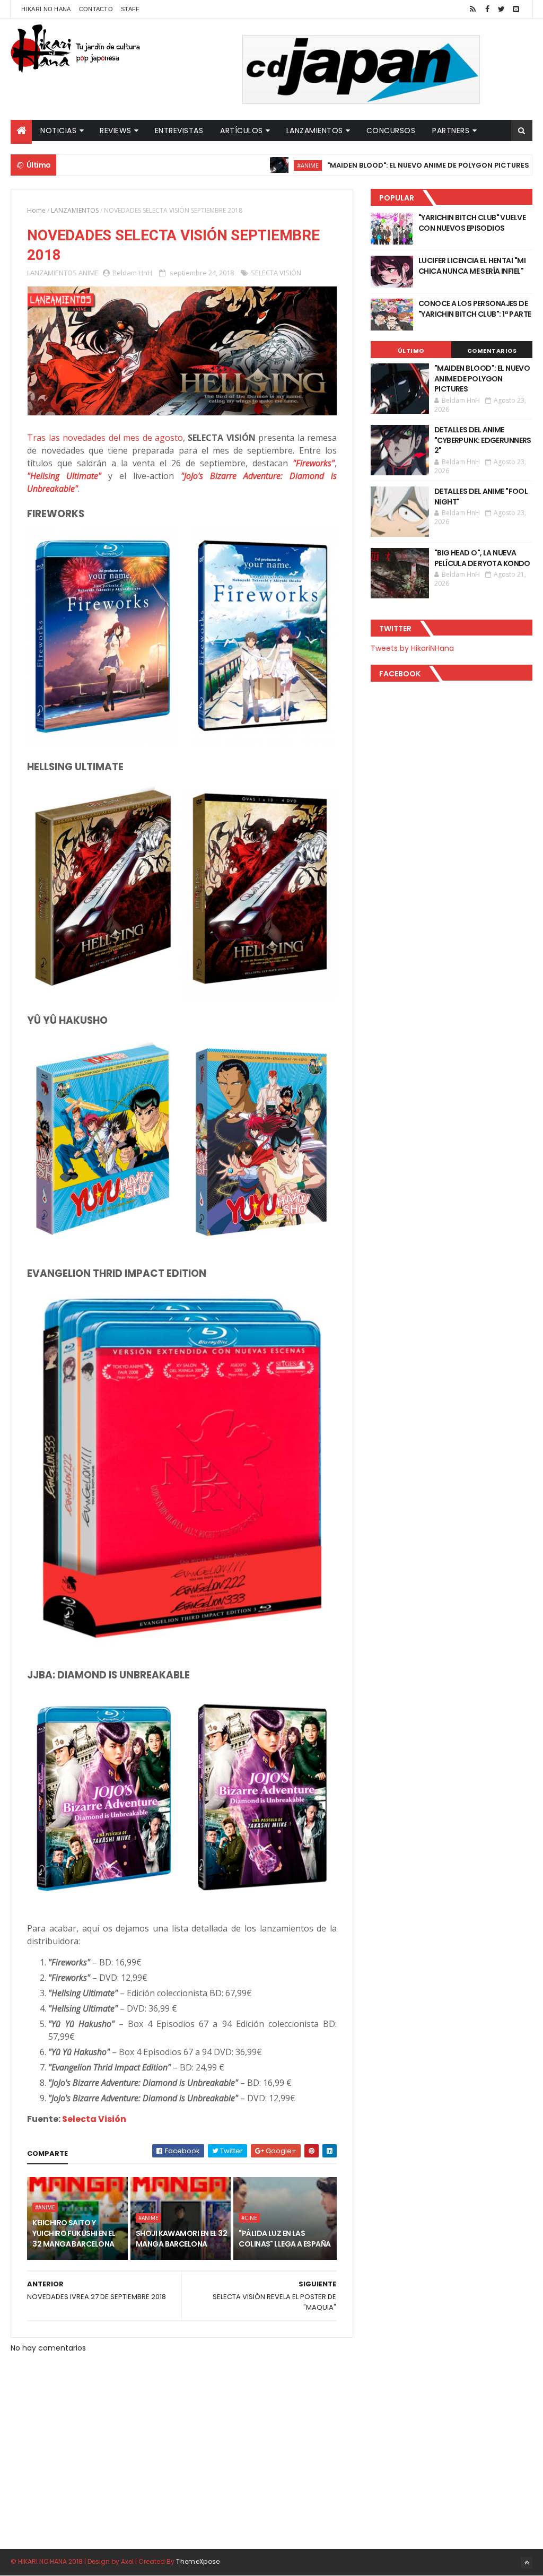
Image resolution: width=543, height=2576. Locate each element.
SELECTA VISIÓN (276, 273)
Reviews (116, 130)
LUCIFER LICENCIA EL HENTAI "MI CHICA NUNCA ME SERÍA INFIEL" (472, 266)
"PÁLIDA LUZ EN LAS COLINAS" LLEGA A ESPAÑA (284, 2239)
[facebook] (487, 9)
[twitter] (502, 9)
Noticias (58, 130)
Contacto (96, 9)
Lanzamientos (315, 130)
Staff (130, 9)
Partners (451, 130)
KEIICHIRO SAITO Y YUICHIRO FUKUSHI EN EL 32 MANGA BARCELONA (74, 2233)
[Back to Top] (527, 2563)
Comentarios (492, 351)
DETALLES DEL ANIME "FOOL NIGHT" (481, 497)
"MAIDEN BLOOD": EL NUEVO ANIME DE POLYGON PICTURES (373, 165)
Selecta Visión (94, 2119)
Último (411, 351)
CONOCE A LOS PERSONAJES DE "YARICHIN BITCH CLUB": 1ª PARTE (475, 309)
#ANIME (252, 165)
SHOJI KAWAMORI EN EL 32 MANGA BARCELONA (181, 2239)
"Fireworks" (314, 463)
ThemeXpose (198, 2561)
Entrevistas (179, 130)
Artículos (242, 130)
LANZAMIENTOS (75, 210)
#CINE (249, 2218)
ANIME (89, 273)
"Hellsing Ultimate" (64, 476)
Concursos (391, 130)
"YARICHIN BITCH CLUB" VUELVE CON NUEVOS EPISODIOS (472, 223)
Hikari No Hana (46, 9)
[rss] (473, 9)
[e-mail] (516, 9)
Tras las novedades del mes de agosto (105, 438)
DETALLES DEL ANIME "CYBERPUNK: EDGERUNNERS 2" (483, 440)
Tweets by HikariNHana (412, 648)
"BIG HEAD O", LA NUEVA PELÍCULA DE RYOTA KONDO (482, 558)
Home (36, 210)
